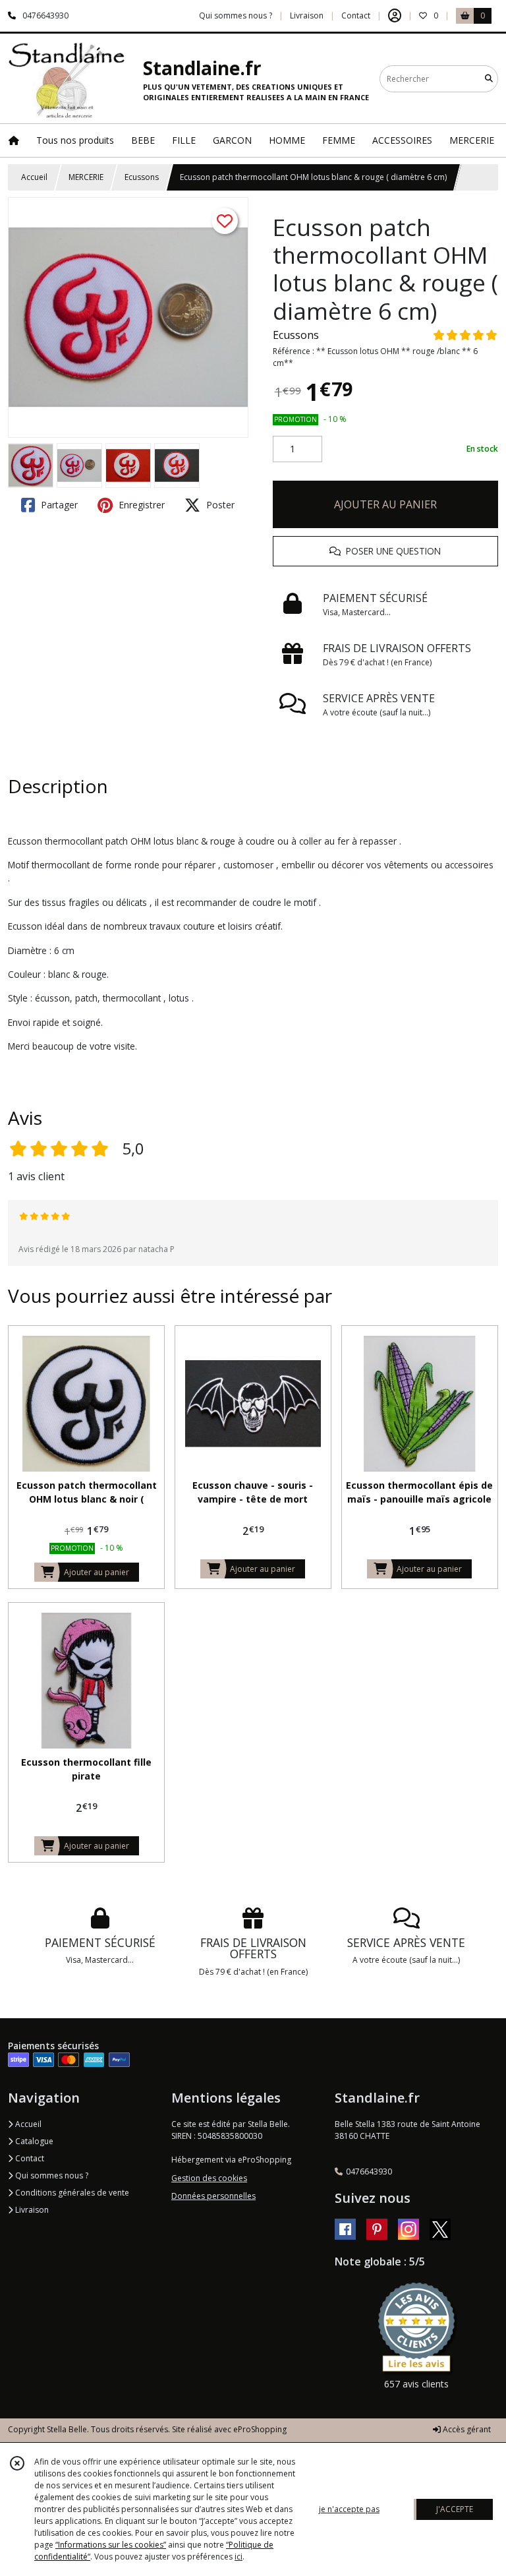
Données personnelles (213, 2196)
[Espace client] (395, 16)
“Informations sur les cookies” (111, 2545)
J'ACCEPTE (455, 2509)
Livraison (31, 2210)
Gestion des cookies (209, 2178)
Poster (219, 505)
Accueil (34, 177)
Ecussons (142, 177)
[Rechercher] (489, 79)
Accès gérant (466, 2429)
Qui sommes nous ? (51, 2175)
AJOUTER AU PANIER (385, 504)
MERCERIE (86, 177)
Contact (356, 15)
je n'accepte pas (349, 2509)
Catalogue (33, 2141)
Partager (58, 505)
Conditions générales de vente (71, 2193)
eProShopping (260, 2429)
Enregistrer (140, 505)
